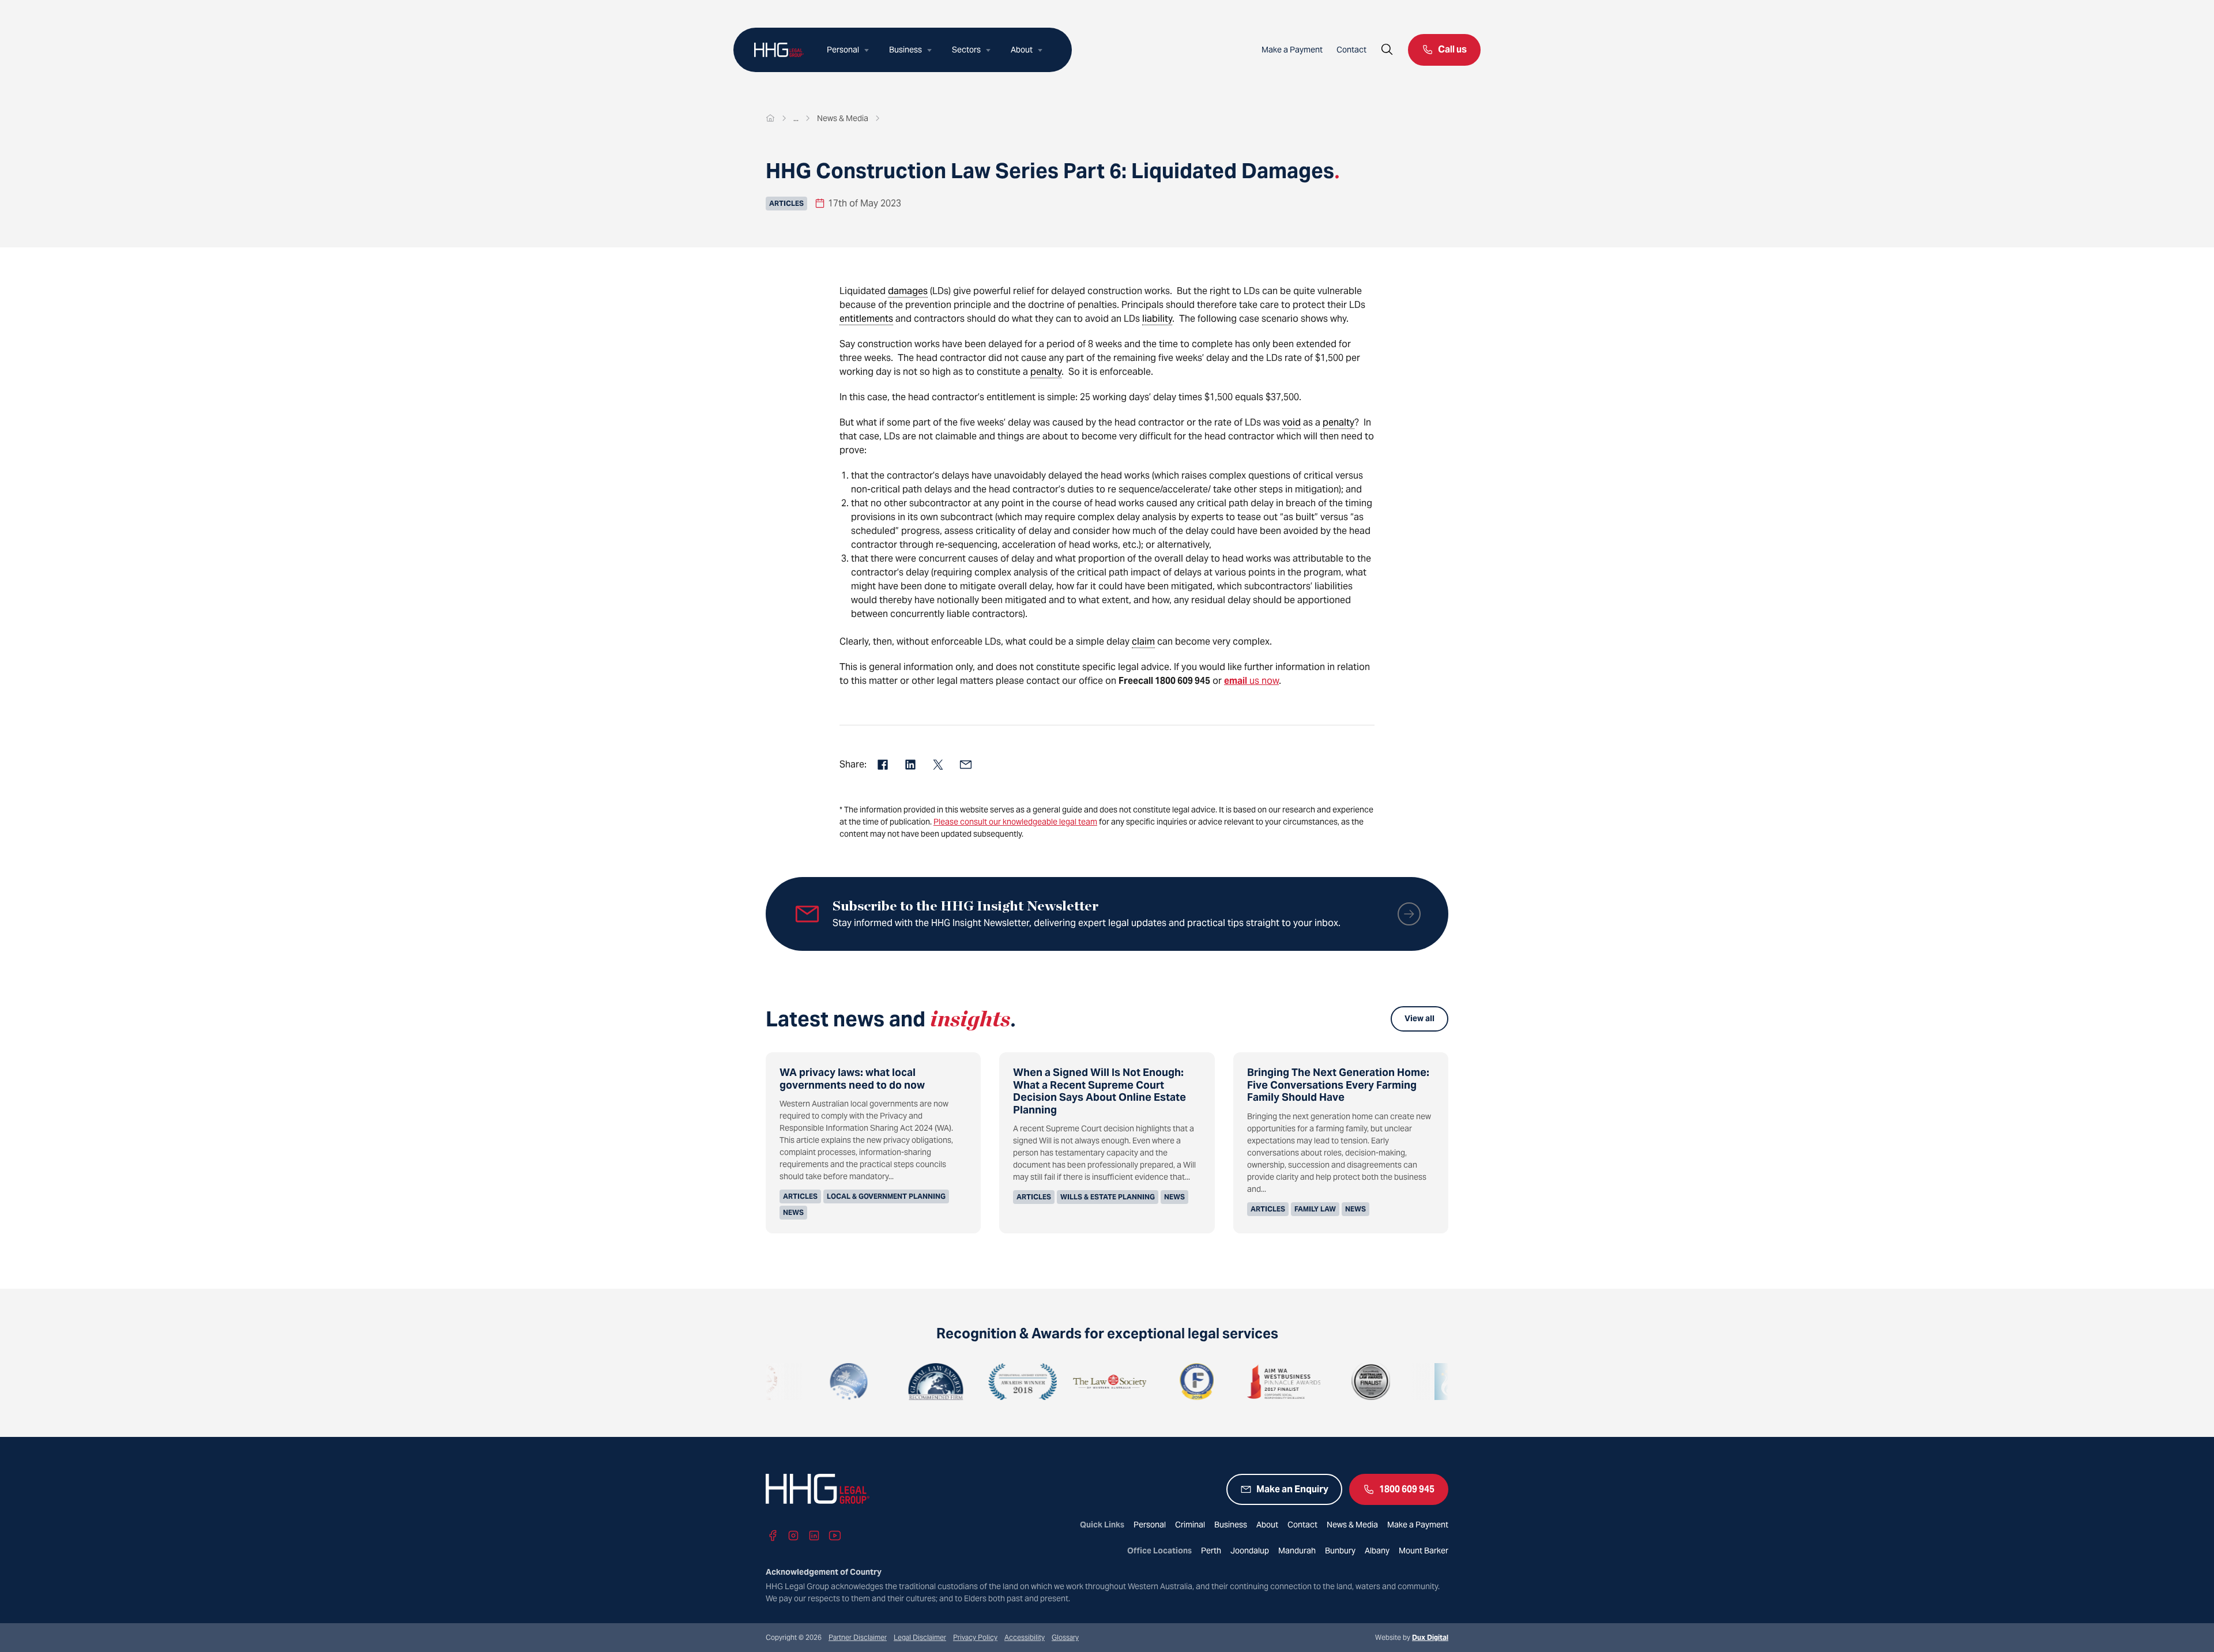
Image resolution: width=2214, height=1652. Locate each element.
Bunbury (1340, 1551)
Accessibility (1025, 1637)
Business (905, 50)
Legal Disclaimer (920, 1637)
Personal (843, 50)
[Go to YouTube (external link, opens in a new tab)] (835, 1536)
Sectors (966, 50)
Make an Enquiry (1292, 1489)
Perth (1211, 1551)
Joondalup (1250, 1551)
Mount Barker (1424, 1551)
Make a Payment (1292, 50)
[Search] (1387, 50)
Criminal (1190, 1525)
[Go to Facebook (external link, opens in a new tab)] (773, 1536)
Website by (1412, 1637)
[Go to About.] (796, 118)
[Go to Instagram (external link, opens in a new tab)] (793, 1536)
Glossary (1065, 1637)
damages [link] (908, 291)
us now (1251, 681)
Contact (1351, 50)
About (1022, 50)
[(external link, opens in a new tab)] (778, 1382)
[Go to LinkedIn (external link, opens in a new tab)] (814, 1536)
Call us (1452, 49)
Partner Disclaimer (858, 1637)
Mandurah (1297, 1551)
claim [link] (1143, 641)
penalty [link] (1046, 372)
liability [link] (1157, 319)
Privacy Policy (975, 1637)
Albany (1377, 1551)
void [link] (1291, 422)
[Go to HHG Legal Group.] (770, 118)
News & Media (1352, 1525)
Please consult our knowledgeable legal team (1015, 822)
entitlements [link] (866, 319)
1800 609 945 (1407, 1489)
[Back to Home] (779, 50)
